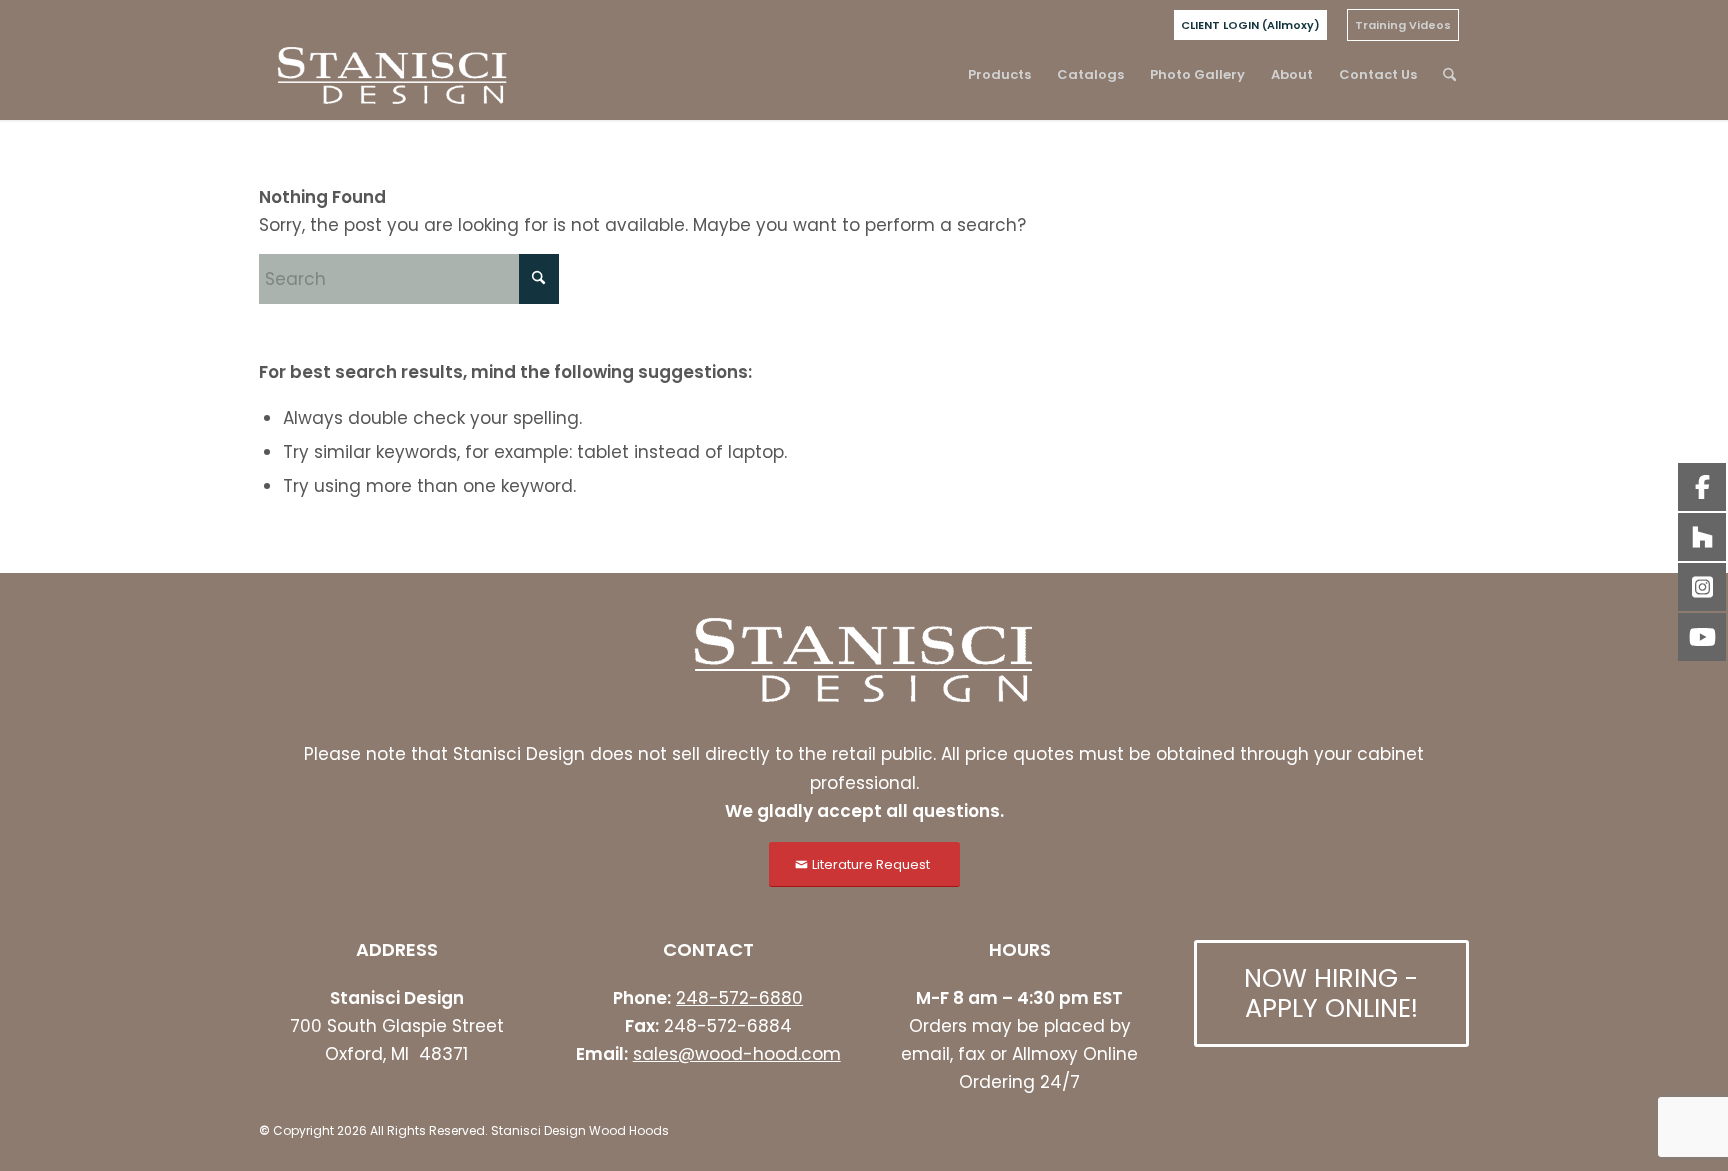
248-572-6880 (739, 998)
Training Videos (1403, 25)
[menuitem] (1250, 25)
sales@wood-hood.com (737, 1054)
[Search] (1449, 75)
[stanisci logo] (392, 75)
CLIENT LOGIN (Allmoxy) (1250, 25)
